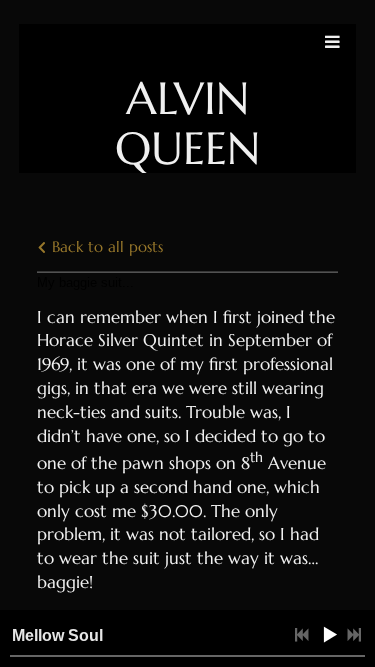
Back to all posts (105, 246)
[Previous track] (302, 635)
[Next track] (354, 635)
